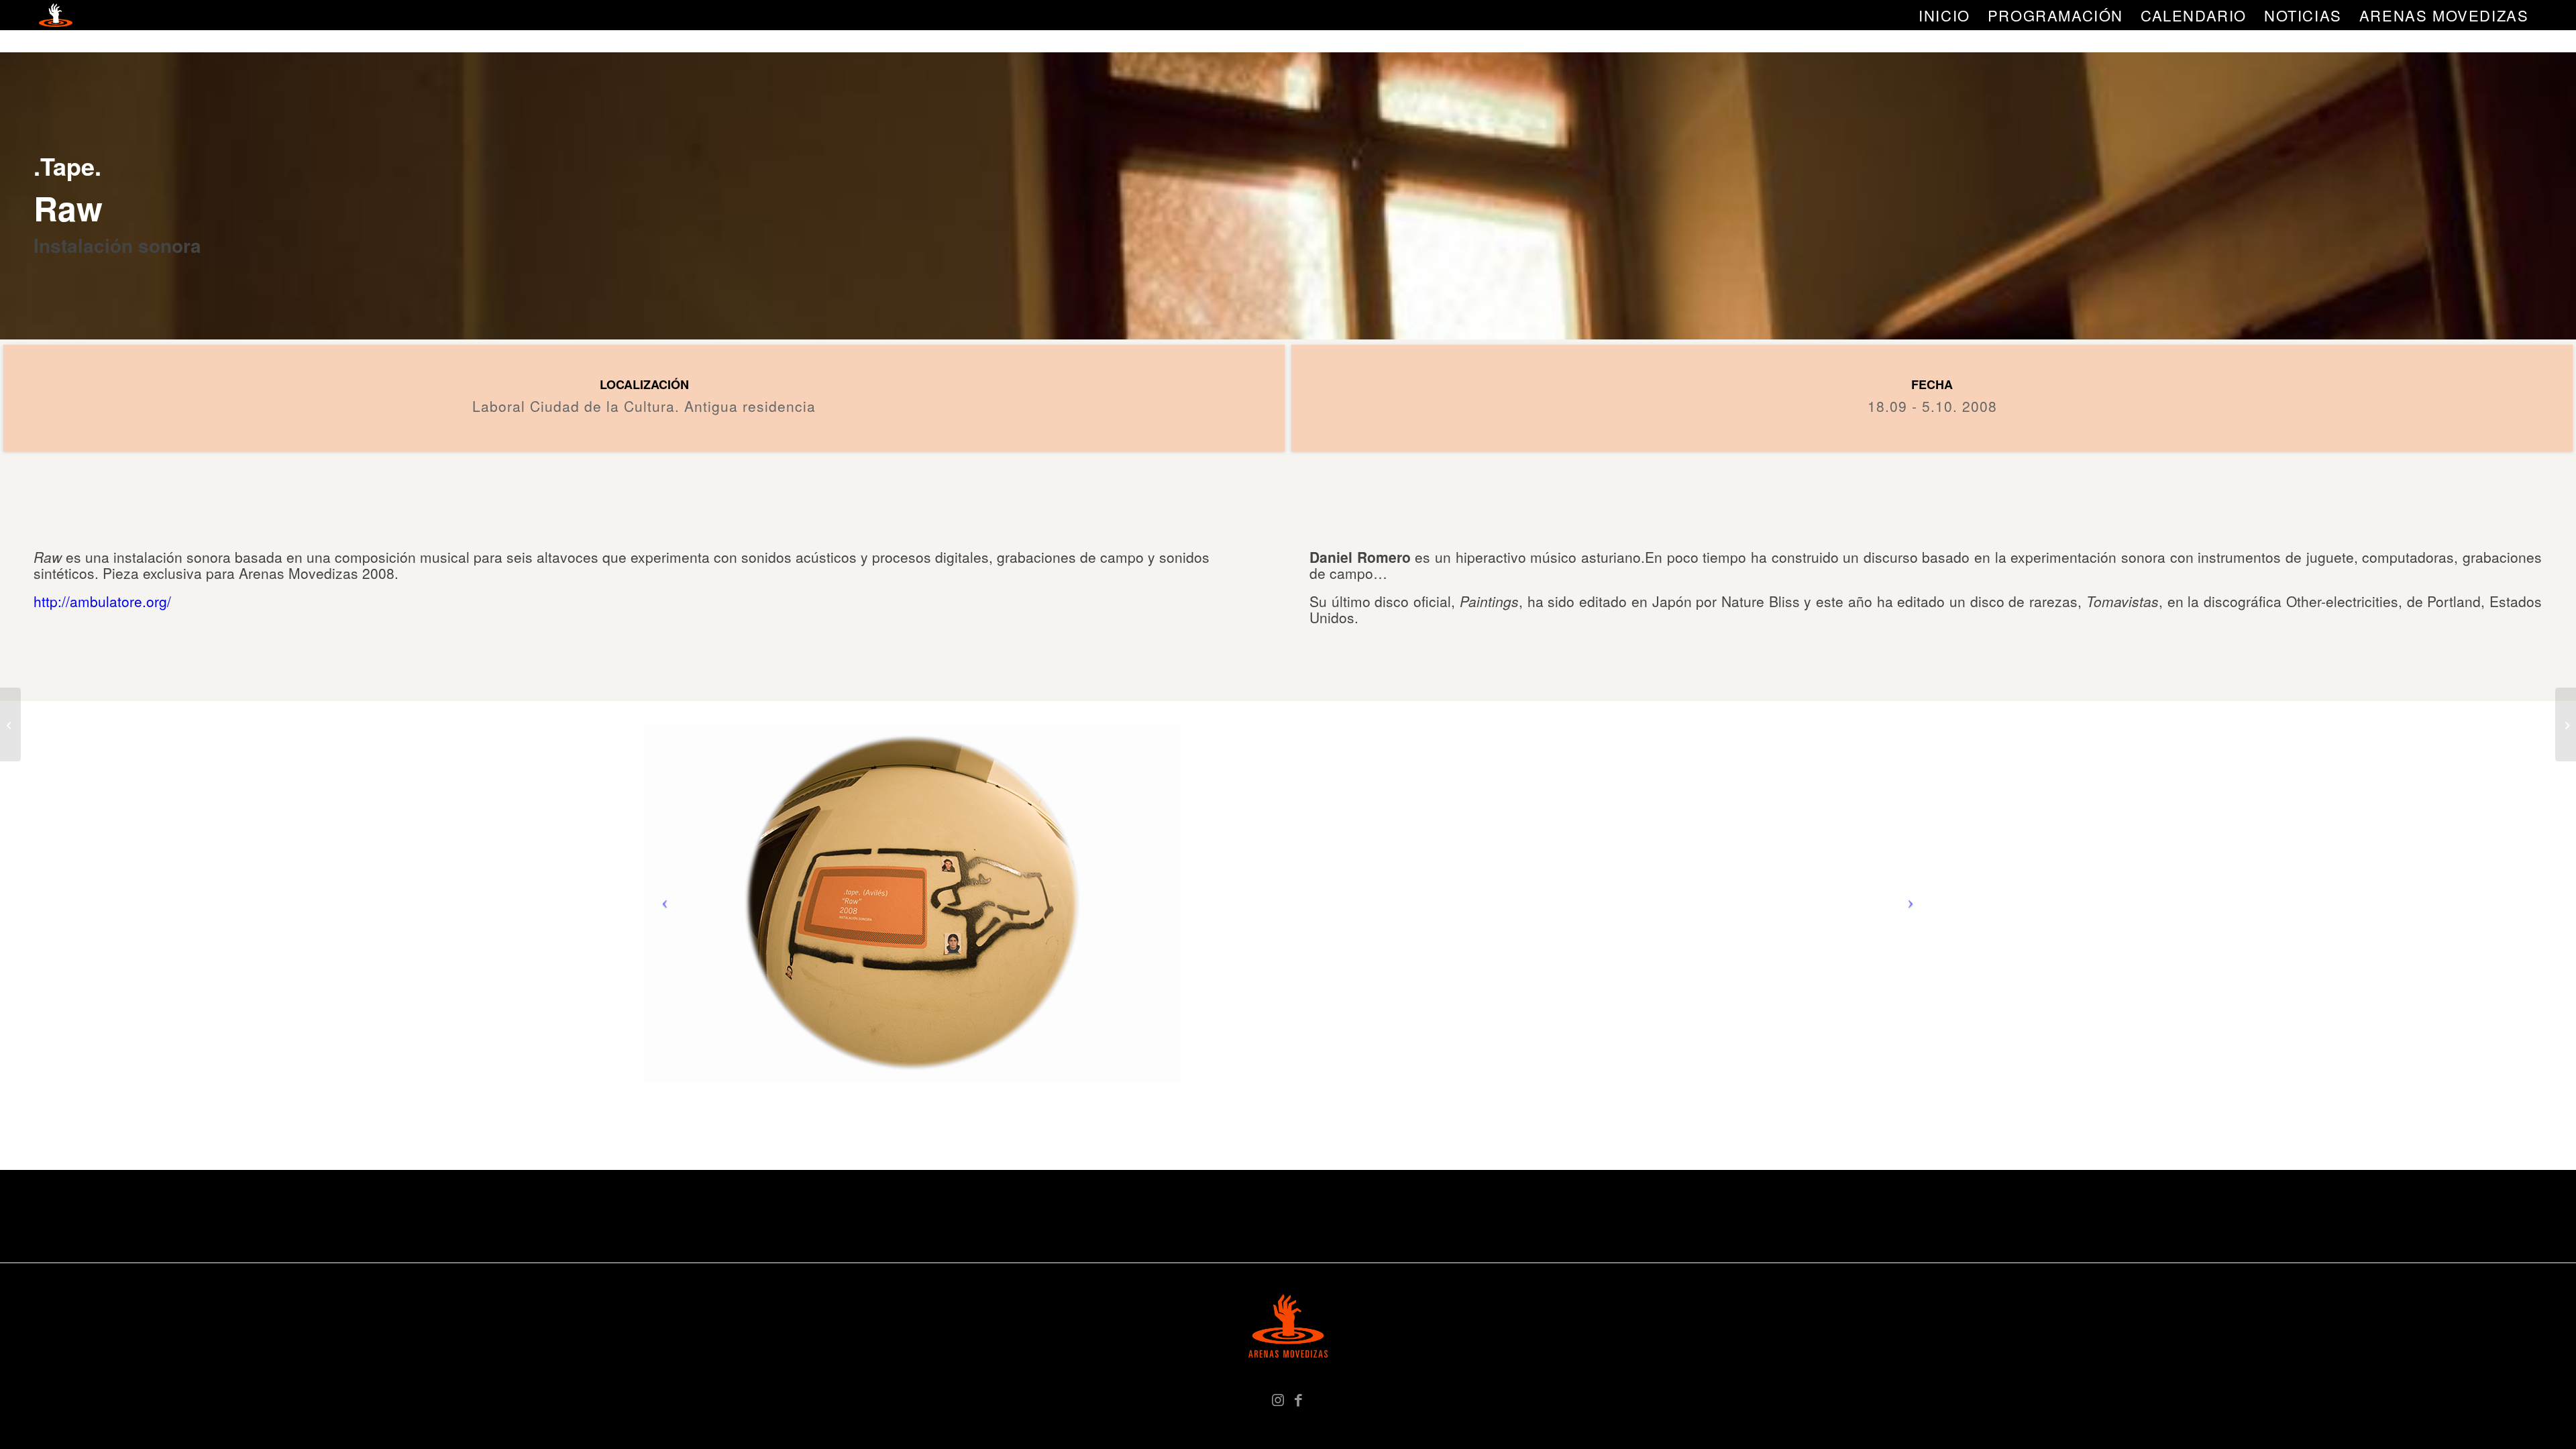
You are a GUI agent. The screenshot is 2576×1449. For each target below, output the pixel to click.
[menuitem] (1944, 15)
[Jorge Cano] (2566, 724)
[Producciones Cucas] (10, 724)
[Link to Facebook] (1298, 1399)
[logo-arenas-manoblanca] (56, 15)
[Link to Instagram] (1278, 1399)
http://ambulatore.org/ (102, 601)
